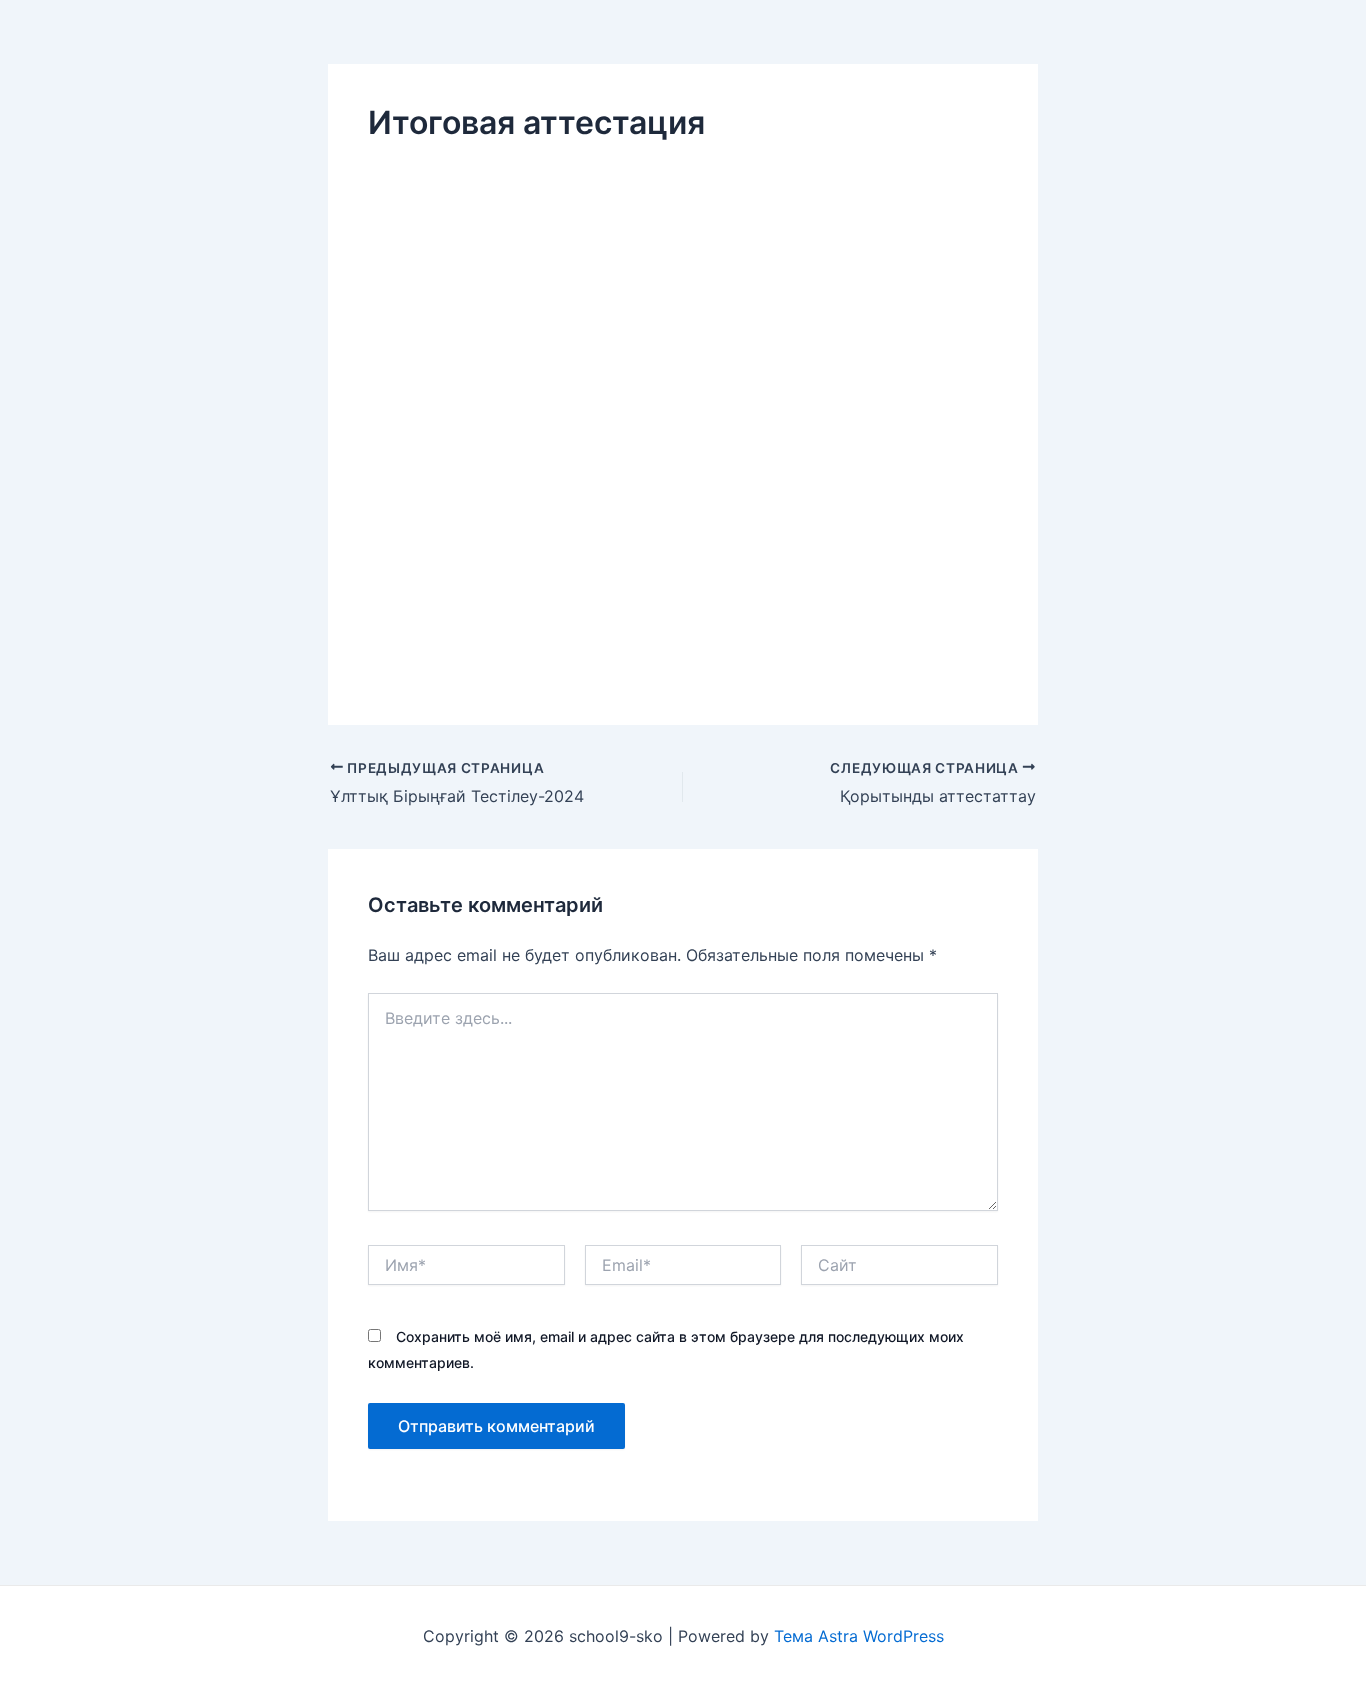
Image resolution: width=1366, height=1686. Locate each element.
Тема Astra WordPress (859, 1636)
